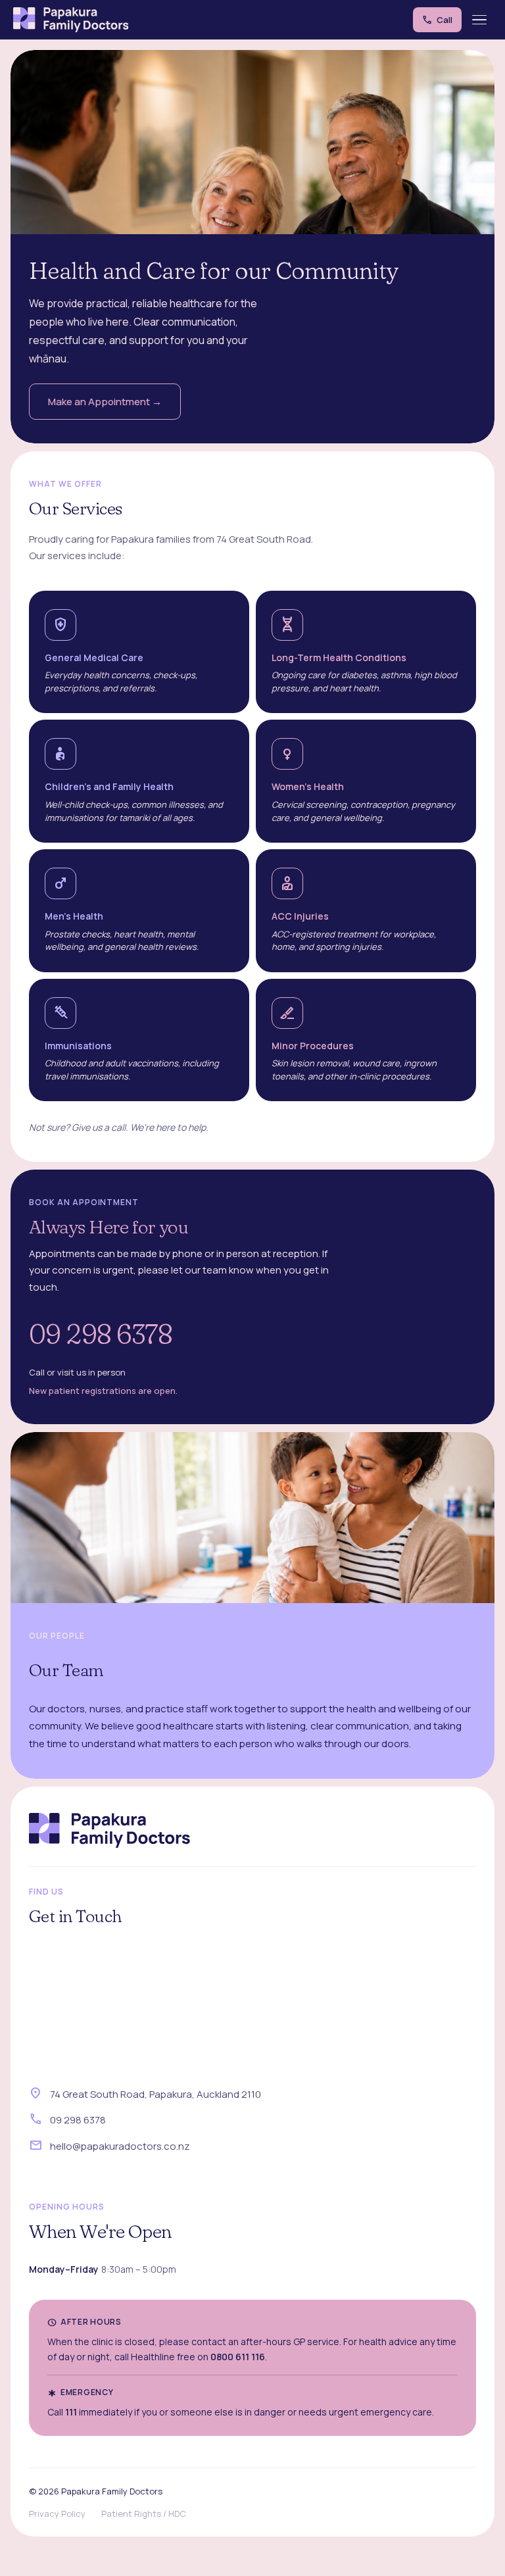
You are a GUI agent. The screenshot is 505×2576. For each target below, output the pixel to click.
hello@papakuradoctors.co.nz (120, 2146)
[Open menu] (480, 20)
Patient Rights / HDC (144, 2514)
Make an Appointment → (105, 402)
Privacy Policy (57, 2514)
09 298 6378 (101, 1334)
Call (437, 20)
